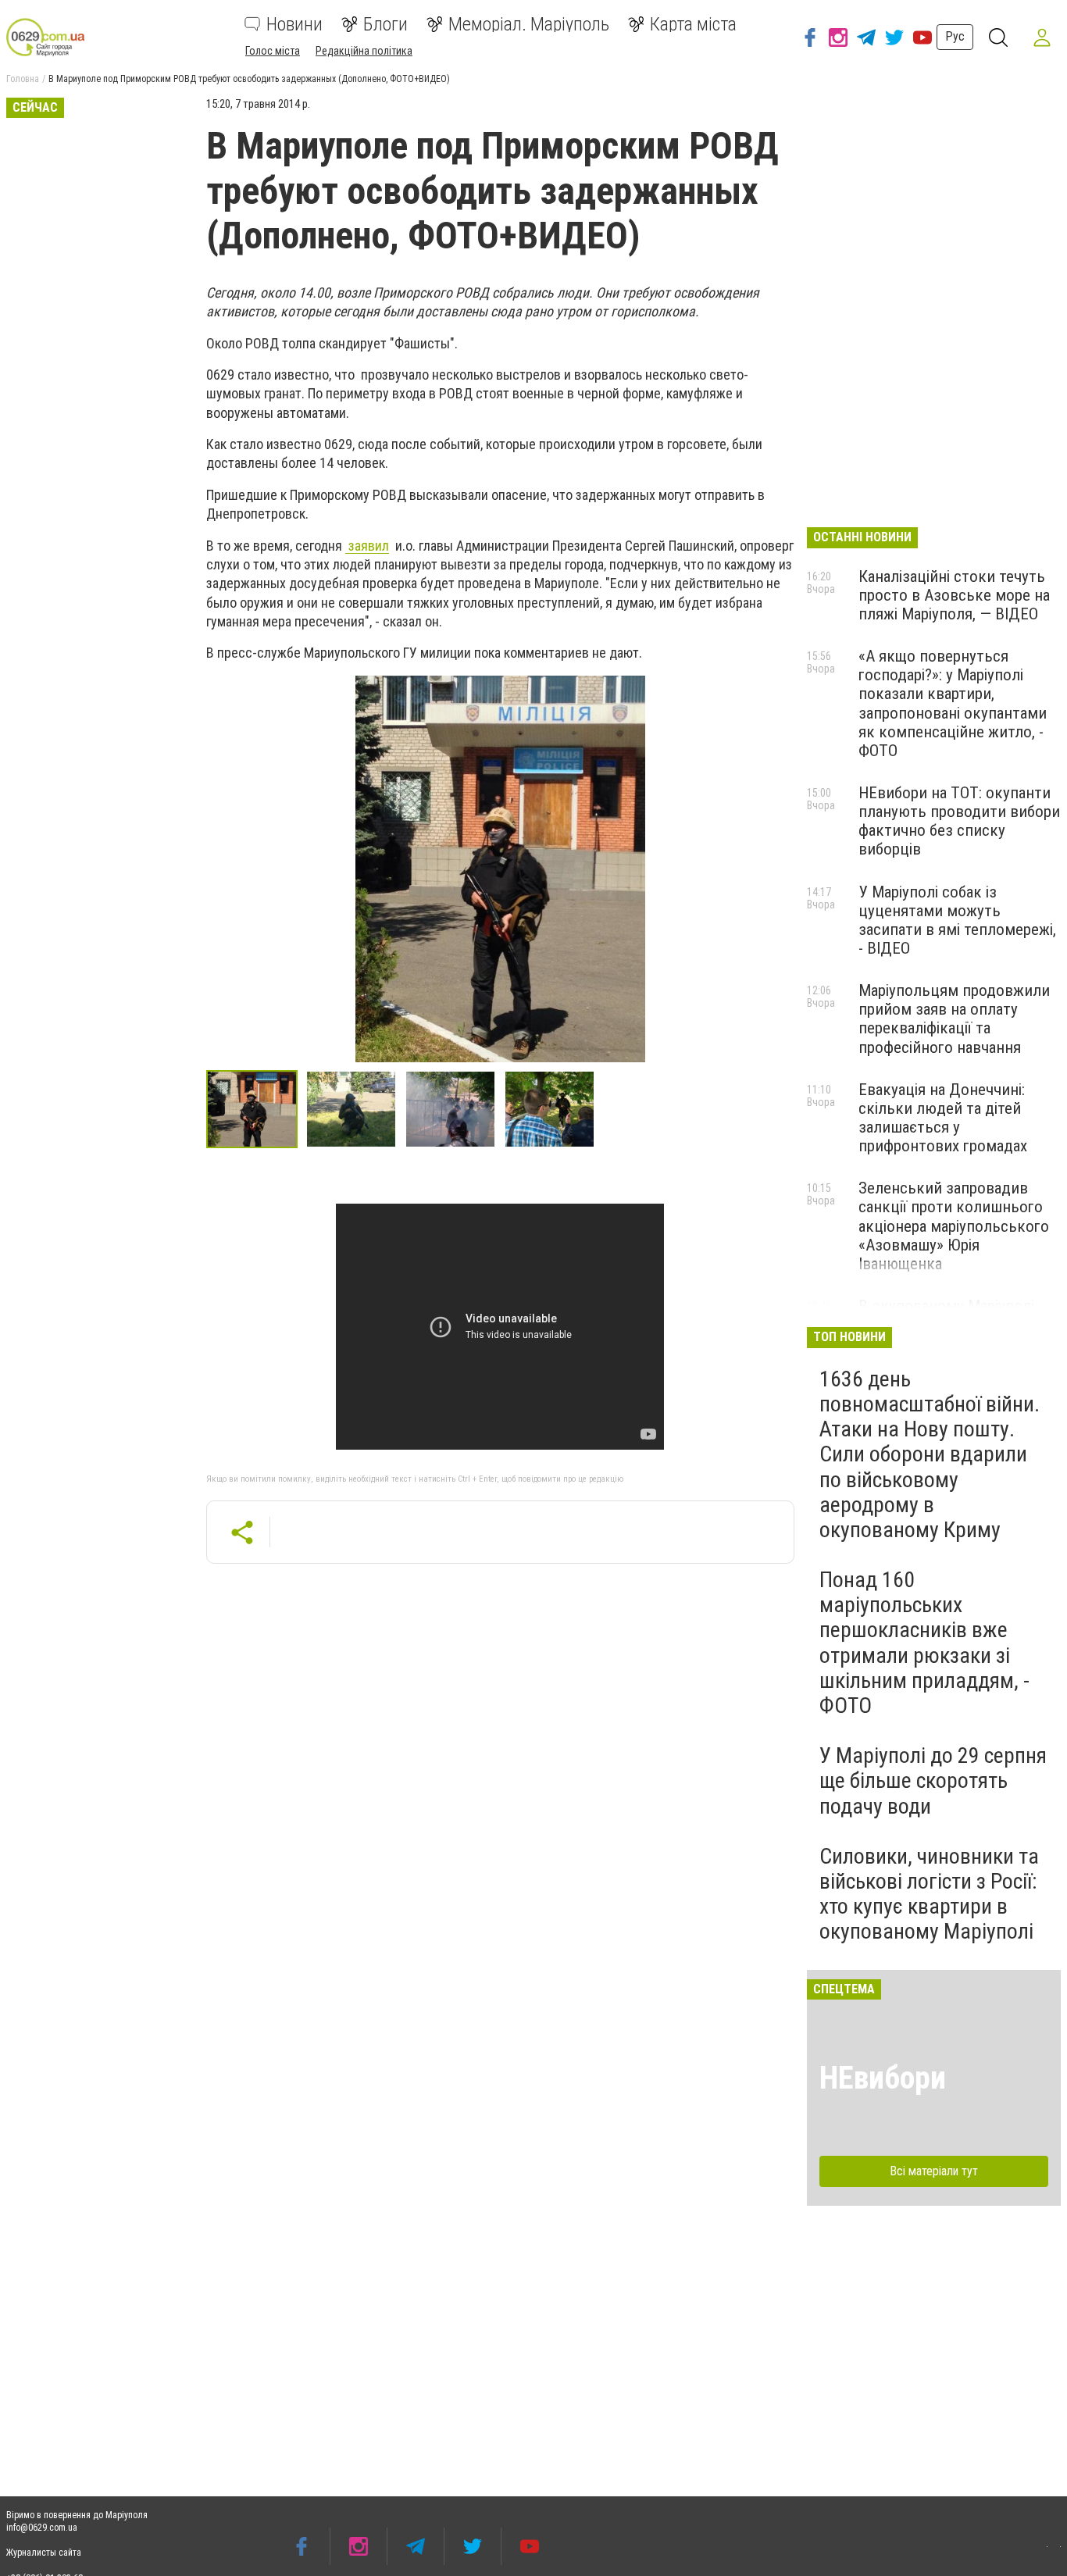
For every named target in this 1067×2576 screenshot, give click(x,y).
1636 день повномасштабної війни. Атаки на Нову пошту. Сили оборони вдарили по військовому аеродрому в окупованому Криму (930, 1454)
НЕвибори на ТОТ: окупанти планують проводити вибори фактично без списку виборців (959, 821)
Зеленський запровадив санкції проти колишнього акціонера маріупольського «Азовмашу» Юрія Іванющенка (954, 1226)
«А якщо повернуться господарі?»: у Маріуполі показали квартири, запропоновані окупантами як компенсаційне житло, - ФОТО (953, 703)
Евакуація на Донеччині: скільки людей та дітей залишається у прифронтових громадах (943, 1118)
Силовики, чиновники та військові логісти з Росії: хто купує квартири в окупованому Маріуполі (929, 1894)
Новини (294, 24)
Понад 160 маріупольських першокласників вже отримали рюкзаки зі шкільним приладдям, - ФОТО (924, 1643)
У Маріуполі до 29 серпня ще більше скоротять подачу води (933, 1780)
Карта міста (693, 24)
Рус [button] (955, 36)
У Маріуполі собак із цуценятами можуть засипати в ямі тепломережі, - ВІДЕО (957, 920)
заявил (367, 546)
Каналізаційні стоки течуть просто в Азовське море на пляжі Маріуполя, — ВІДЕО (954, 595)
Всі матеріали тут (934, 2171)
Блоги (385, 24)
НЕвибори (883, 2078)
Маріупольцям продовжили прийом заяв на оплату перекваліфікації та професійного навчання (954, 1019)
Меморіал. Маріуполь (529, 24)
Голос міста (273, 51)
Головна (23, 79)
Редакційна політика (364, 51)
